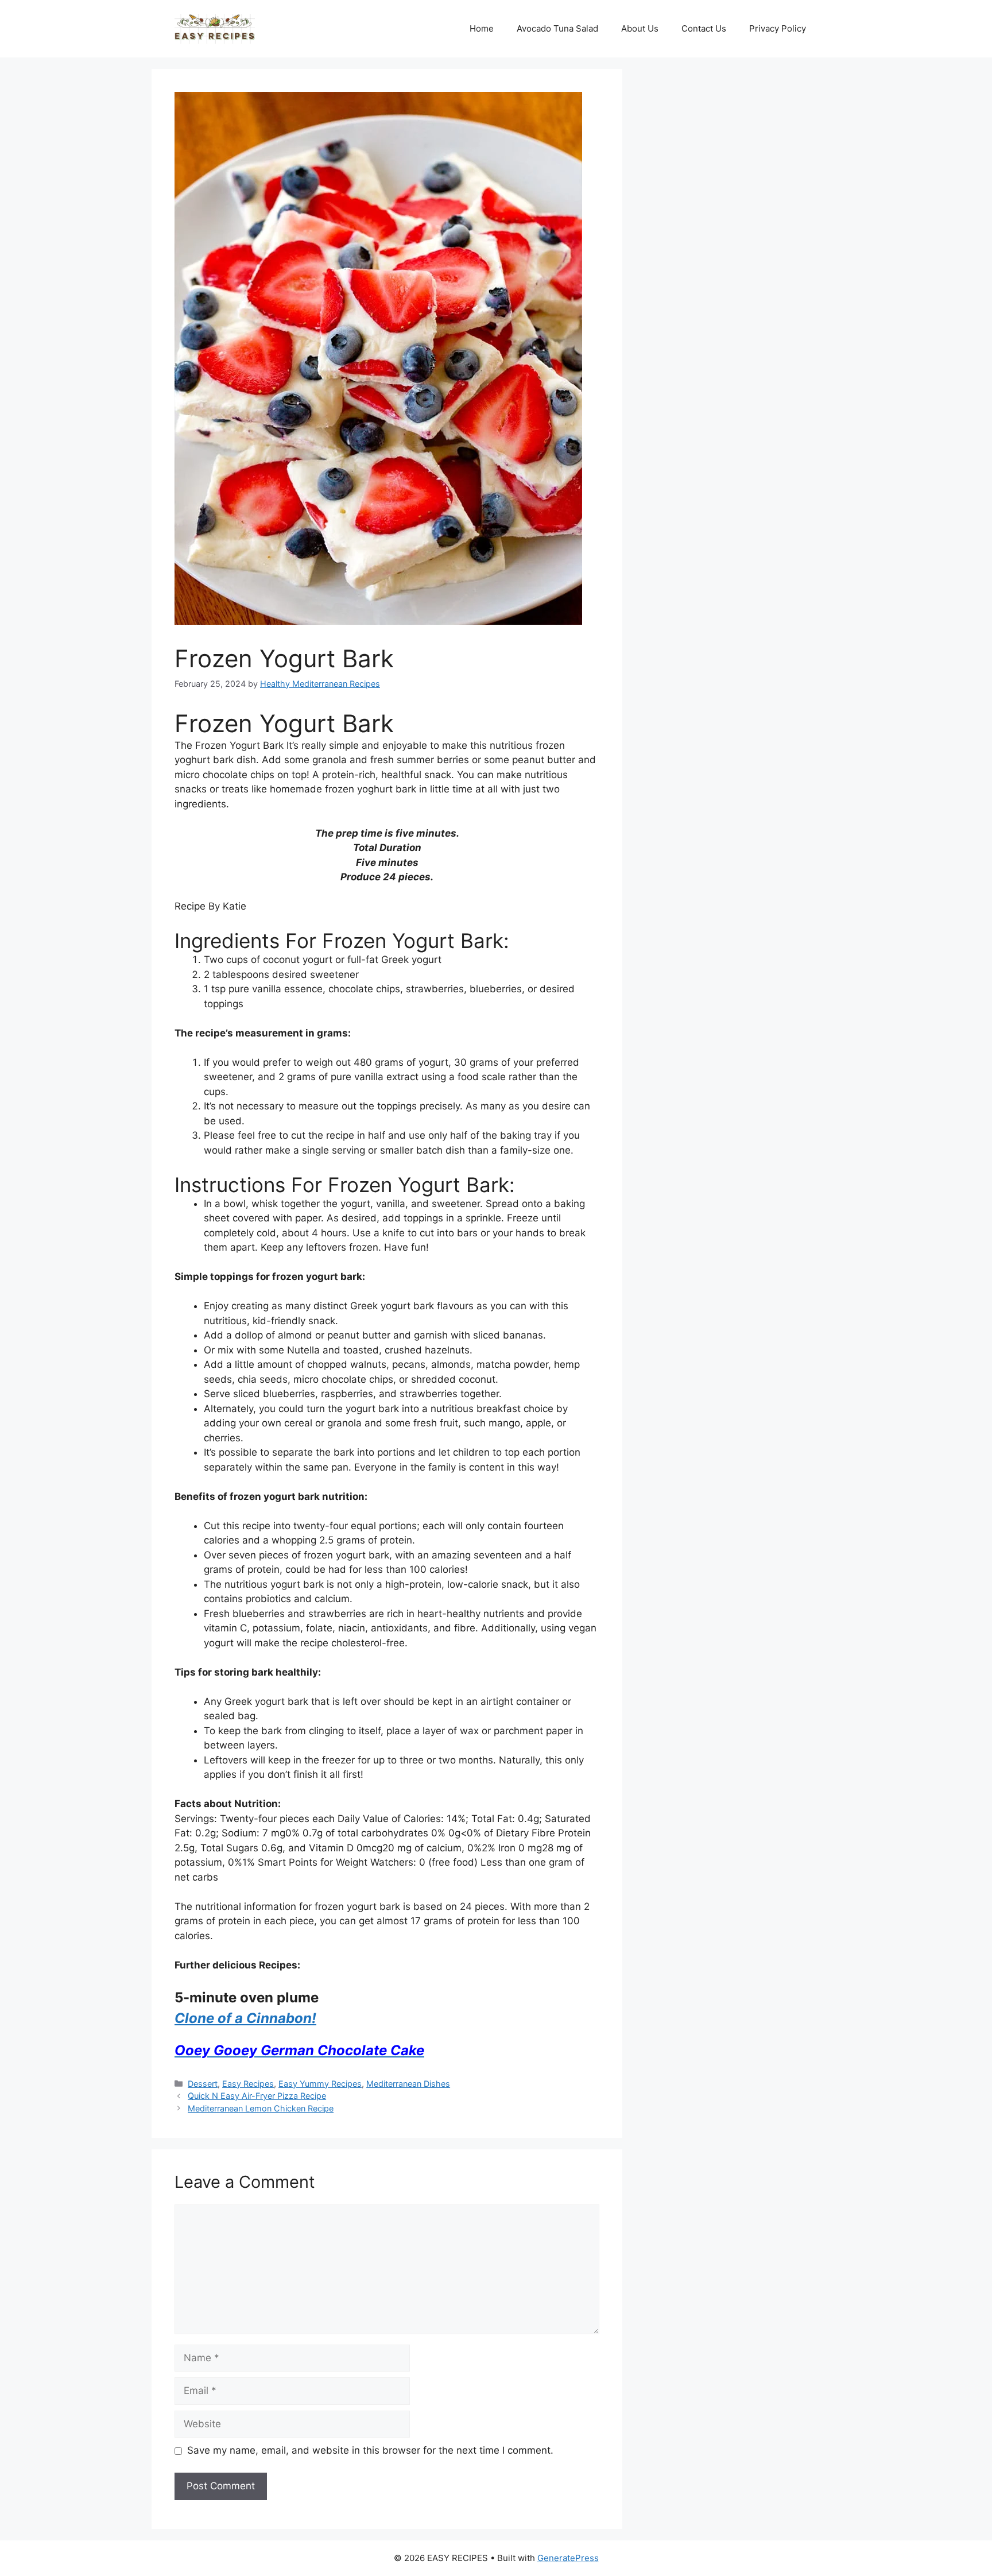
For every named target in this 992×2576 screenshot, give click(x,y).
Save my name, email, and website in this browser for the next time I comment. (370, 2450)
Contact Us (704, 28)
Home (482, 28)
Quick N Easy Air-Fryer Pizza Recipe (257, 2096)
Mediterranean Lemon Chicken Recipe (261, 2108)
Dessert (203, 2084)
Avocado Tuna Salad (557, 28)
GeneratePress (568, 2558)
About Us (640, 28)
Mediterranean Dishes (408, 2084)
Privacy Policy (778, 28)
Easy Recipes (248, 2084)
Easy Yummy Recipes (320, 2084)
